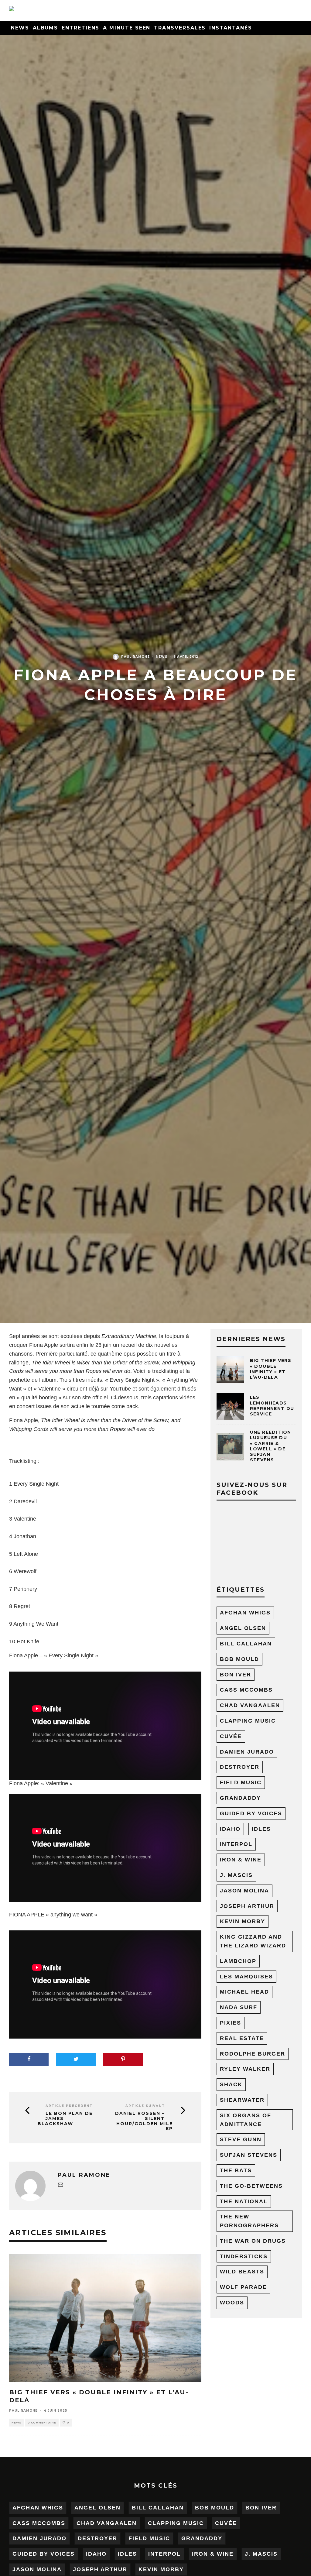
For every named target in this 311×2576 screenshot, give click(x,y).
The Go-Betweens (251, 2186)
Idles (261, 1829)
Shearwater (242, 2100)
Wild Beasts (242, 2272)
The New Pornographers (249, 2221)
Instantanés (231, 28)
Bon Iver (236, 1675)
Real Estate (242, 2038)
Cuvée (231, 1736)
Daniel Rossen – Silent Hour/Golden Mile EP (144, 2121)
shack (231, 2084)
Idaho (230, 1829)
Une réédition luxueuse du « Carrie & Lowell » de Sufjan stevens (271, 1446)
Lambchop (238, 1961)
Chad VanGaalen (250, 1705)
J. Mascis (236, 1875)
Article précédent (69, 2106)
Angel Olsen (243, 1628)
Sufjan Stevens (249, 2155)
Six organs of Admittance (246, 2120)
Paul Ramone (135, 657)
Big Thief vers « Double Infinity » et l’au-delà (271, 1369)
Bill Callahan (246, 1644)
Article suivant (145, 2106)
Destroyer (240, 1767)
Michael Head (244, 1992)
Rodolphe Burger (253, 2054)
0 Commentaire (42, 2423)
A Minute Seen (127, 28)
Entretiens (80, 28)
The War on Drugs (253, 2241)
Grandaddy (240, 1798)
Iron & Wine (241, 1860)
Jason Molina (244, 1891)
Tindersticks (244, 2256)
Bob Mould (239, 1659)
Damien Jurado (247, 1752)
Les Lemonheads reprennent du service (272, 1406)
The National (244, 2201)
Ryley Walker (245, 2069)
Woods (232, 2303)
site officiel (95, 1398)
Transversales (180, 28)
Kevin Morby (243, 1921)
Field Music (241, 1782)
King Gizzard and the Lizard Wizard (253, 1941)
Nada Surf (239, 2007)
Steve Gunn (241, 2139)
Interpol (236, 1844)
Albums (46, 28)
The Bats (236, 2170)
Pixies (231, 2023)
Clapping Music (248, 1721)
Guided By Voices (251, 1813)
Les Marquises (246, 1977)
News (20, 28)
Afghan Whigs (245, 1613)
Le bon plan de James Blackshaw (65, 2118)
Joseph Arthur (247, 1906)
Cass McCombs (246, 1690)
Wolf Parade (243, 2287)
